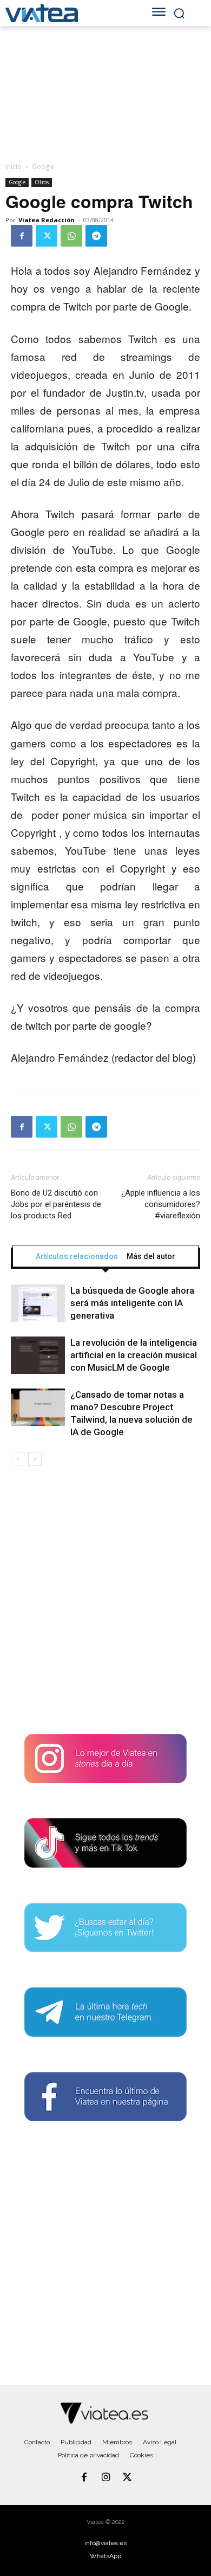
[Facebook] (22, 236)
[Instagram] (105, 2478)
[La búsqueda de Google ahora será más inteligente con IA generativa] (38, 1303)
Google (43, 167)
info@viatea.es (105, 2543)
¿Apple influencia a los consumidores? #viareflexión (161, 1204)
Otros (42, 182)
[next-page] (35, 1459)
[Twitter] (47, 236)
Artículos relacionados (77, 1256)
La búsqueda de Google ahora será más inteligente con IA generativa (132, 1303)
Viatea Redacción (47, 220)
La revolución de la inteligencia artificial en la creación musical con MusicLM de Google (134, 1355)
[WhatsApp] (71, 236)
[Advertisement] (105, 1604)
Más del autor (151, 1256)
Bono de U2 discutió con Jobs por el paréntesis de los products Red (56, 1204)
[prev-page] (18, 1459)
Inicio (14, 167)
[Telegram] (96, 236)
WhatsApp (105, 2556)
